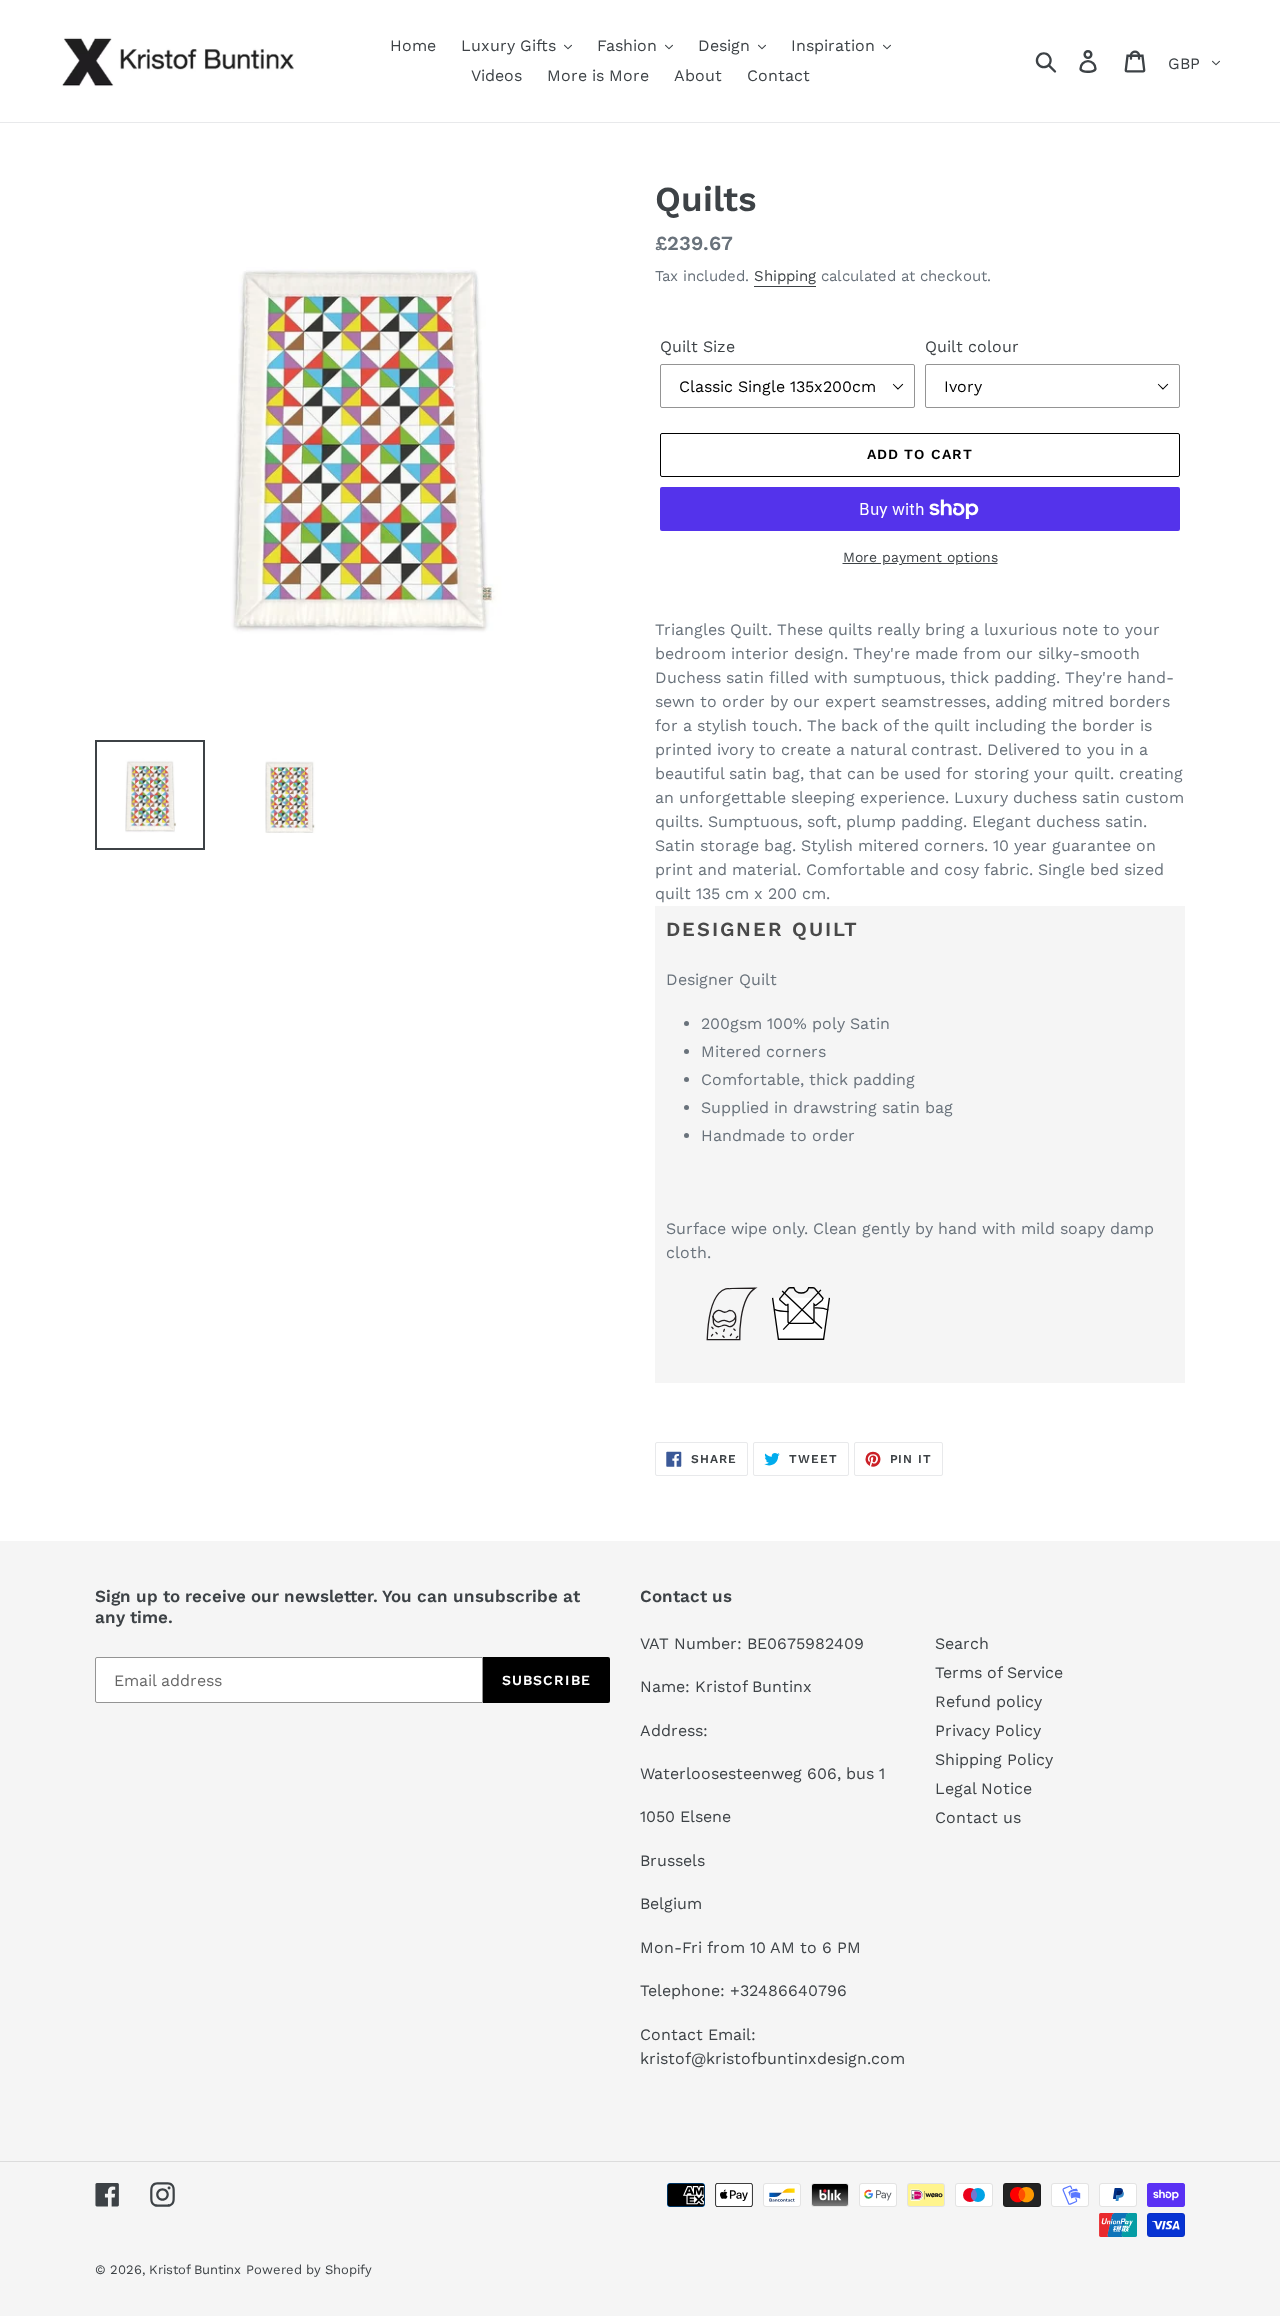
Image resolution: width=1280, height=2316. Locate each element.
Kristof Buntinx (195, 2269)
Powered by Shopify (309, 2269)
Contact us (978, 1817)
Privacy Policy (988, 1730)
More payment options (920, 557)
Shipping (785, 276)
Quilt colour (972, 346)
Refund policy (988, 1701)
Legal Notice (983, 1788)
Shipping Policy (994, 1759)
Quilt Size (697, 346)
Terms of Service (999, 1672)
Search (962, 1643)
